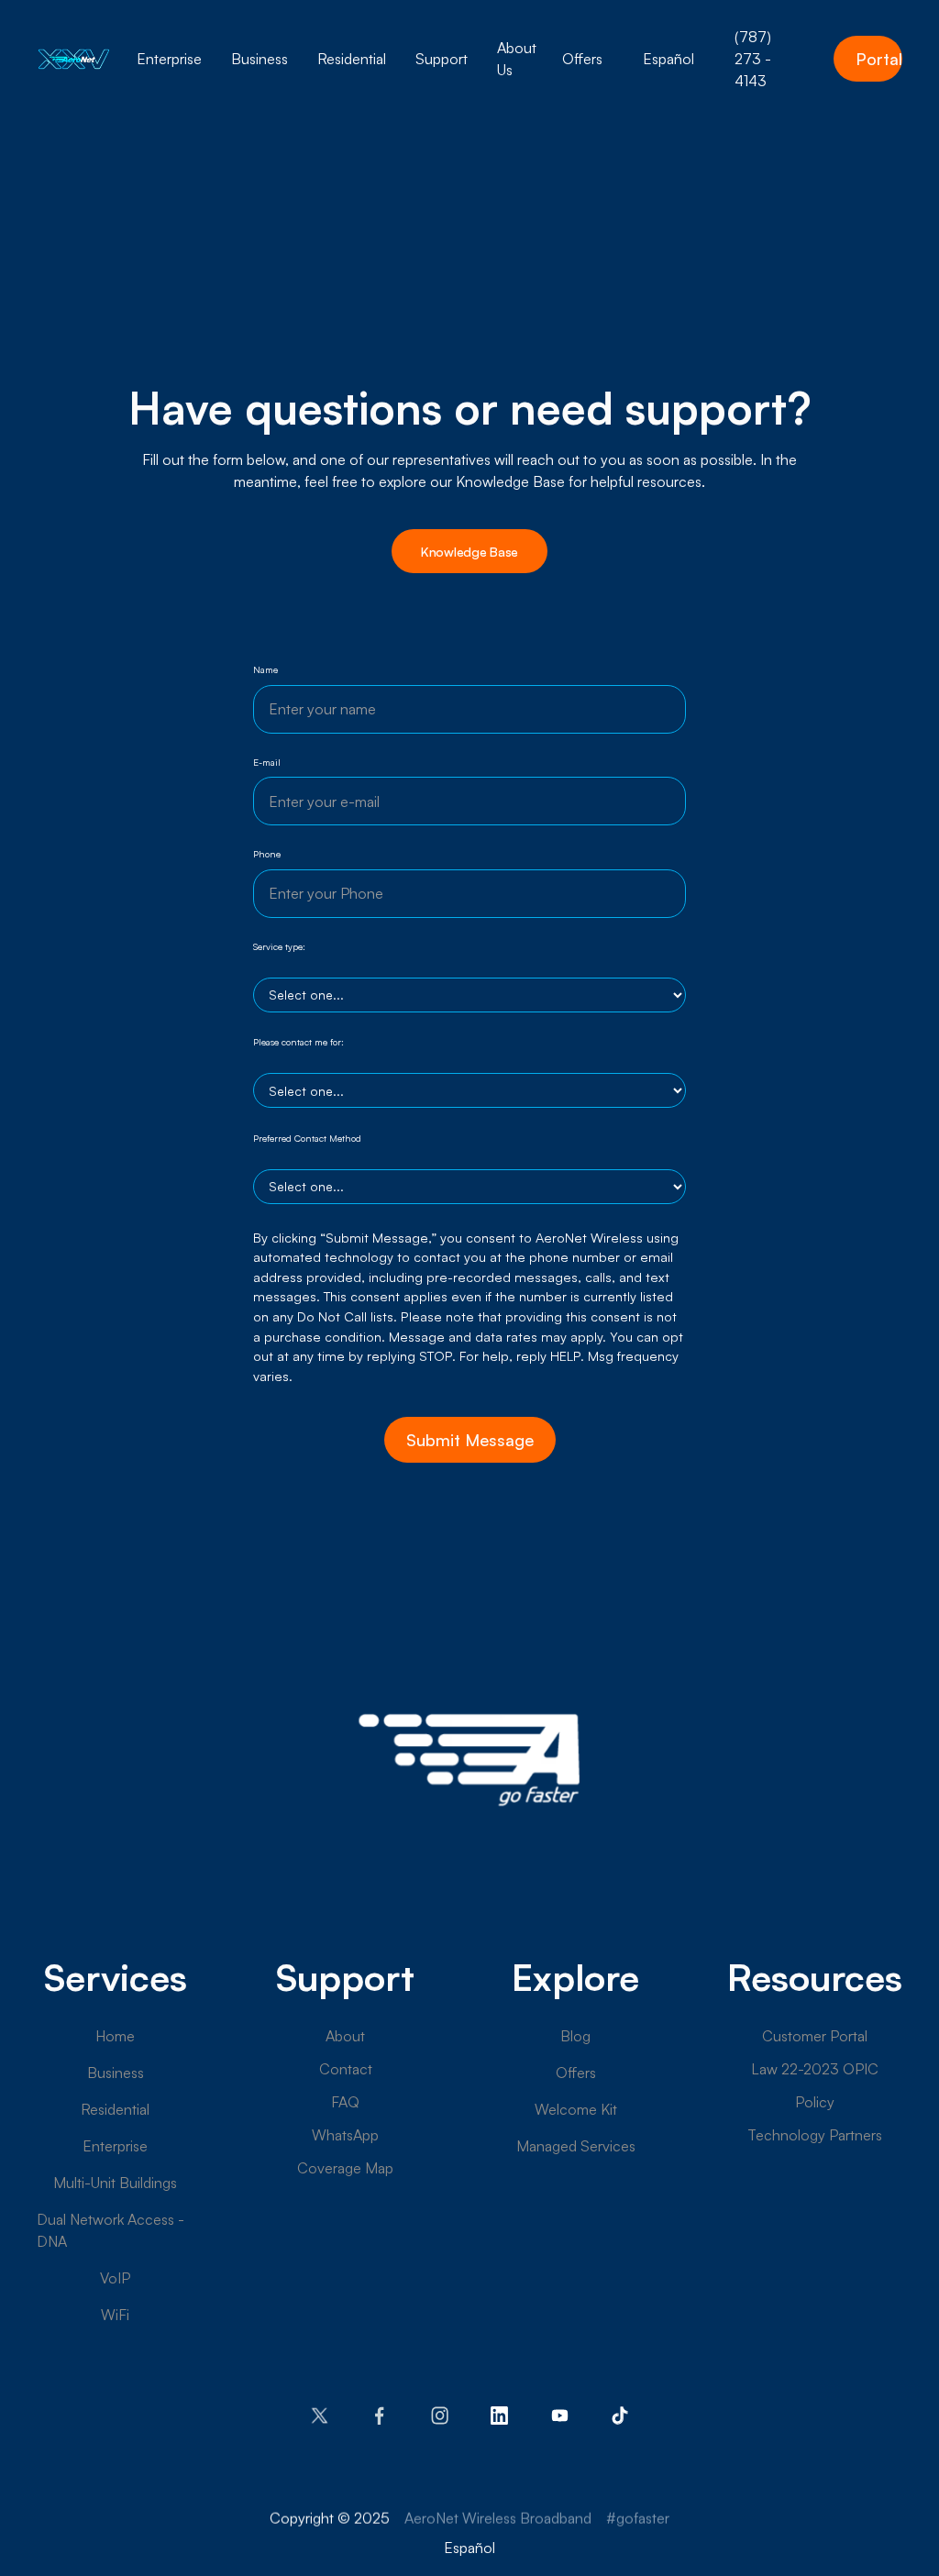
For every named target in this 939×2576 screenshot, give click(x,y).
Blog (575, 2036)
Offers (576, 2073)
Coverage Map (345, 2168)
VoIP (115, 2278)
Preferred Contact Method (307, 1138)
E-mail (267, 762)
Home (115, 2036)
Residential (115, 2109)
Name (265, 669)
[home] (74, 59)
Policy (815, 2102)
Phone (267, 854)
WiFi (115, 2315)
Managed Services (576, 2146)
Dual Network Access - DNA (110, 2230)
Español (668, 59)
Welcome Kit (576, 2109)
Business (116, 2073)
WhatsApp (345, 2135)
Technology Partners (815, 2135)
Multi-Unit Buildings (115, 2183)
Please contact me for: (298, 1042)
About (345, 2036)
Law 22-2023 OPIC (815, 2069)
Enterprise (115, 2146)
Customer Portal (815, 2036)
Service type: (279, 946)
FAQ (345, 2102)
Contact (346, 2069)
